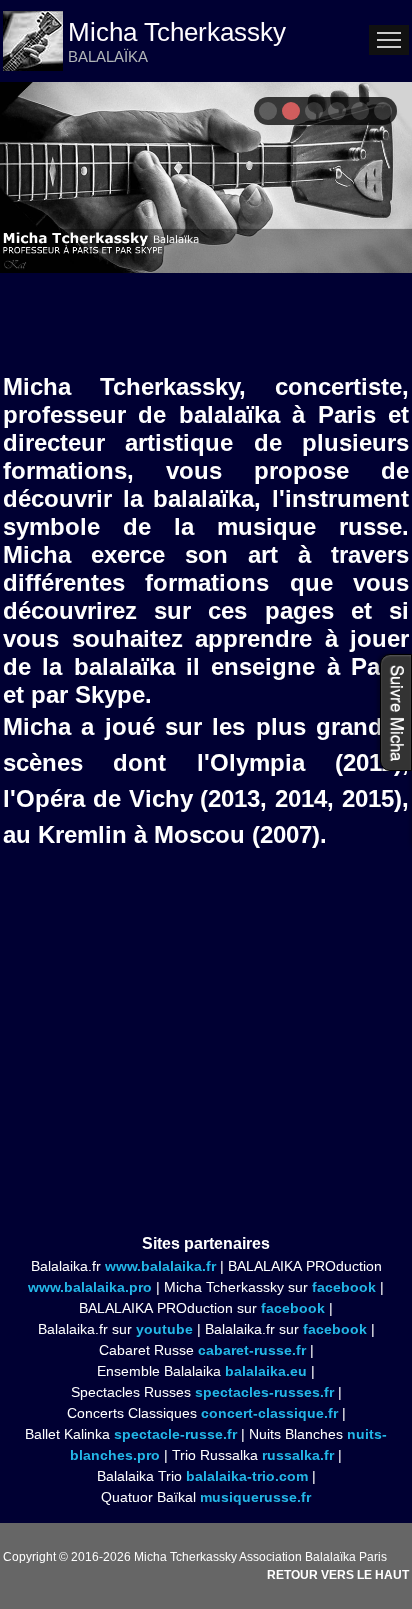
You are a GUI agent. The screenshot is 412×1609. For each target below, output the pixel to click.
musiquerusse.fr (255, 1497)
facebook (344, 1287)
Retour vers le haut (338, 1575)
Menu (389, 40)
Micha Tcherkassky (177, 32)
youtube (164, 1329)
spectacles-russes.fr (264, 1392)
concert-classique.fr (269, 1413)
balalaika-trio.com (247, 1476)
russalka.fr (298, 1455)
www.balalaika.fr (160, 1266)
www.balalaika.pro (90, 1287)
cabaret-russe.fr (252, 1350)
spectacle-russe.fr (175, 1434)
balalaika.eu (266, 1371)
